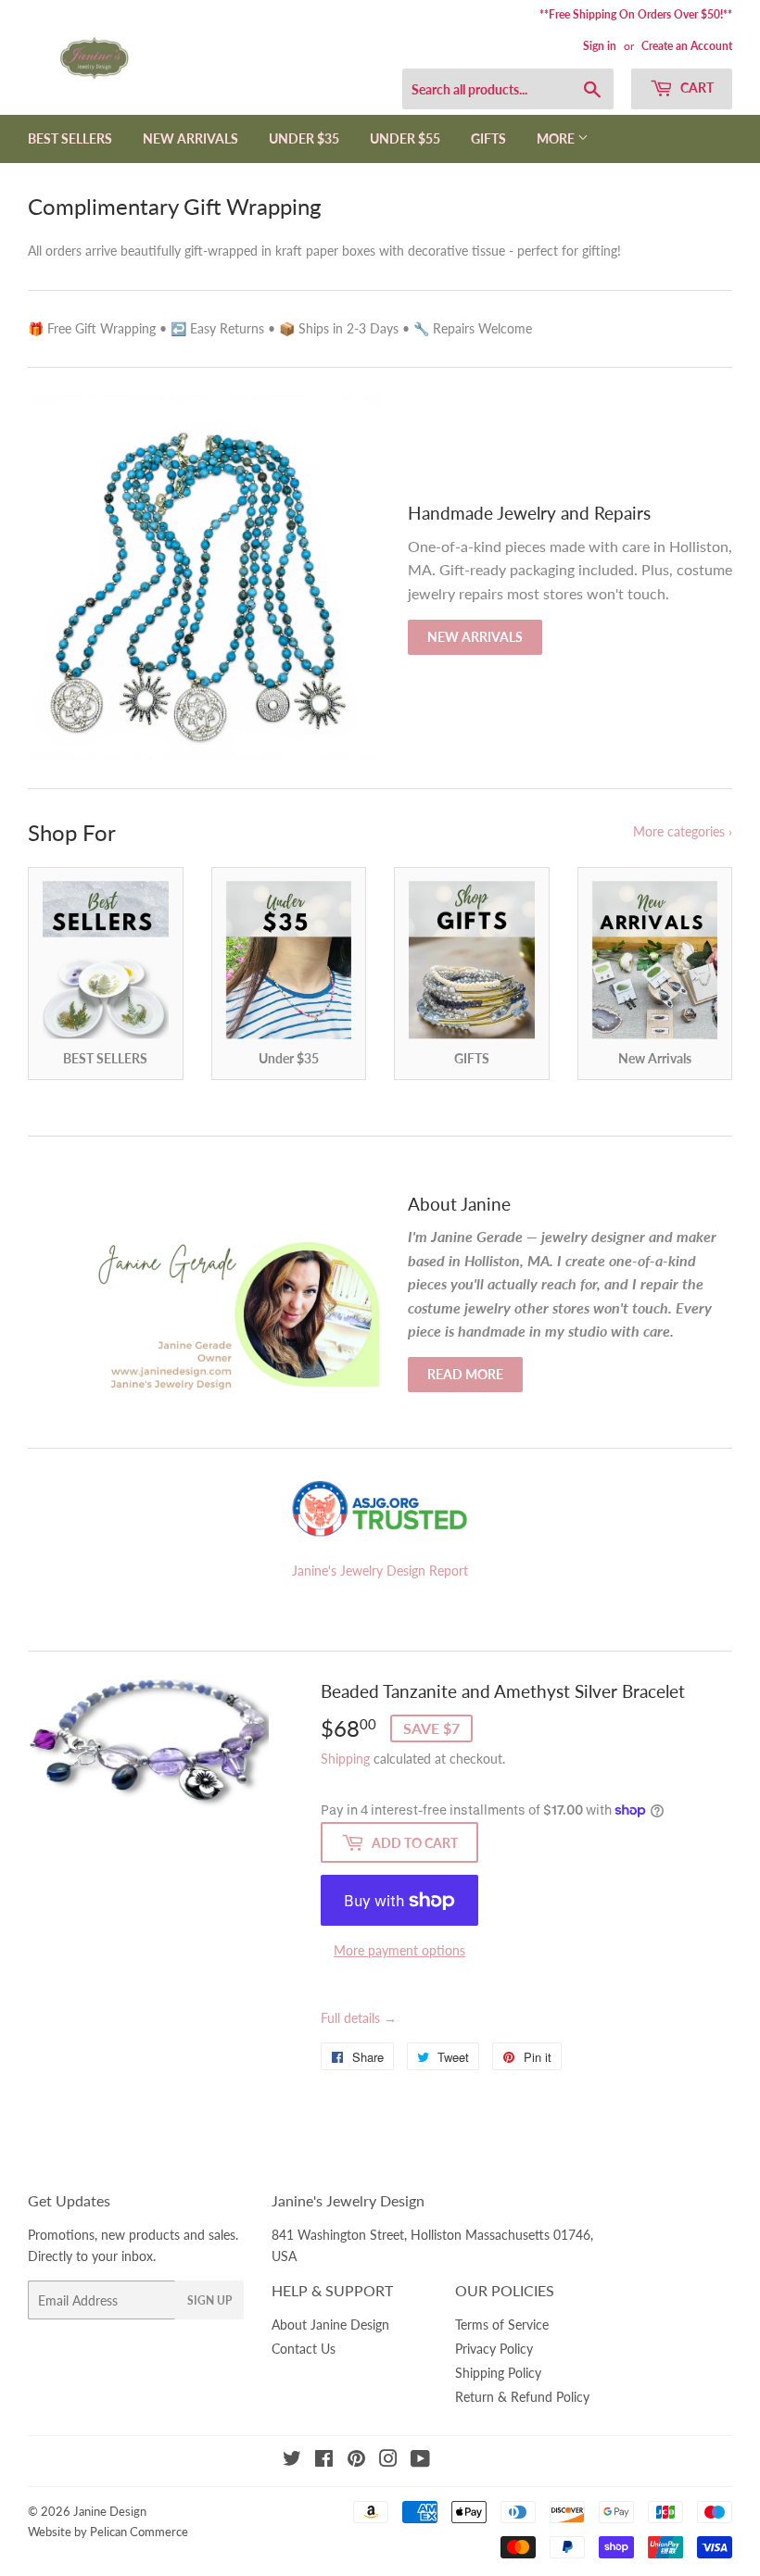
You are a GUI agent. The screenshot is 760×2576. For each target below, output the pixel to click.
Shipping (345, 1759)
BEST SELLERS (70, 138)
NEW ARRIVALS (190, 138)
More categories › (683, 831)
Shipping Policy (498, 2373)
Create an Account (687, 46)
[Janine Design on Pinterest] (356, 2461)
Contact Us (304, 2349)
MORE (557, 138)
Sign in (600, 46)
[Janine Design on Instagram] (388, 2461)
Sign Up (209, 2300)
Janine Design (110, 2511)
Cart (696, 88)
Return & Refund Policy (522, 2397)
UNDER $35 (304, 138)
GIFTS (488, 138)
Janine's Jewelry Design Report (380, 1571)
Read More (465, 1374)
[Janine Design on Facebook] (324, 2461)
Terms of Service (502, 2325)
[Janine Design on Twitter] (292, 2461)
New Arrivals (475, 637)
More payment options (399, 1950)
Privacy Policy (494, 2349)
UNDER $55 (405, 138)
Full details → (359, 2018)
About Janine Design (330, 2325)
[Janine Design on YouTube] (420, 2461)
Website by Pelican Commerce (108, 2532)
